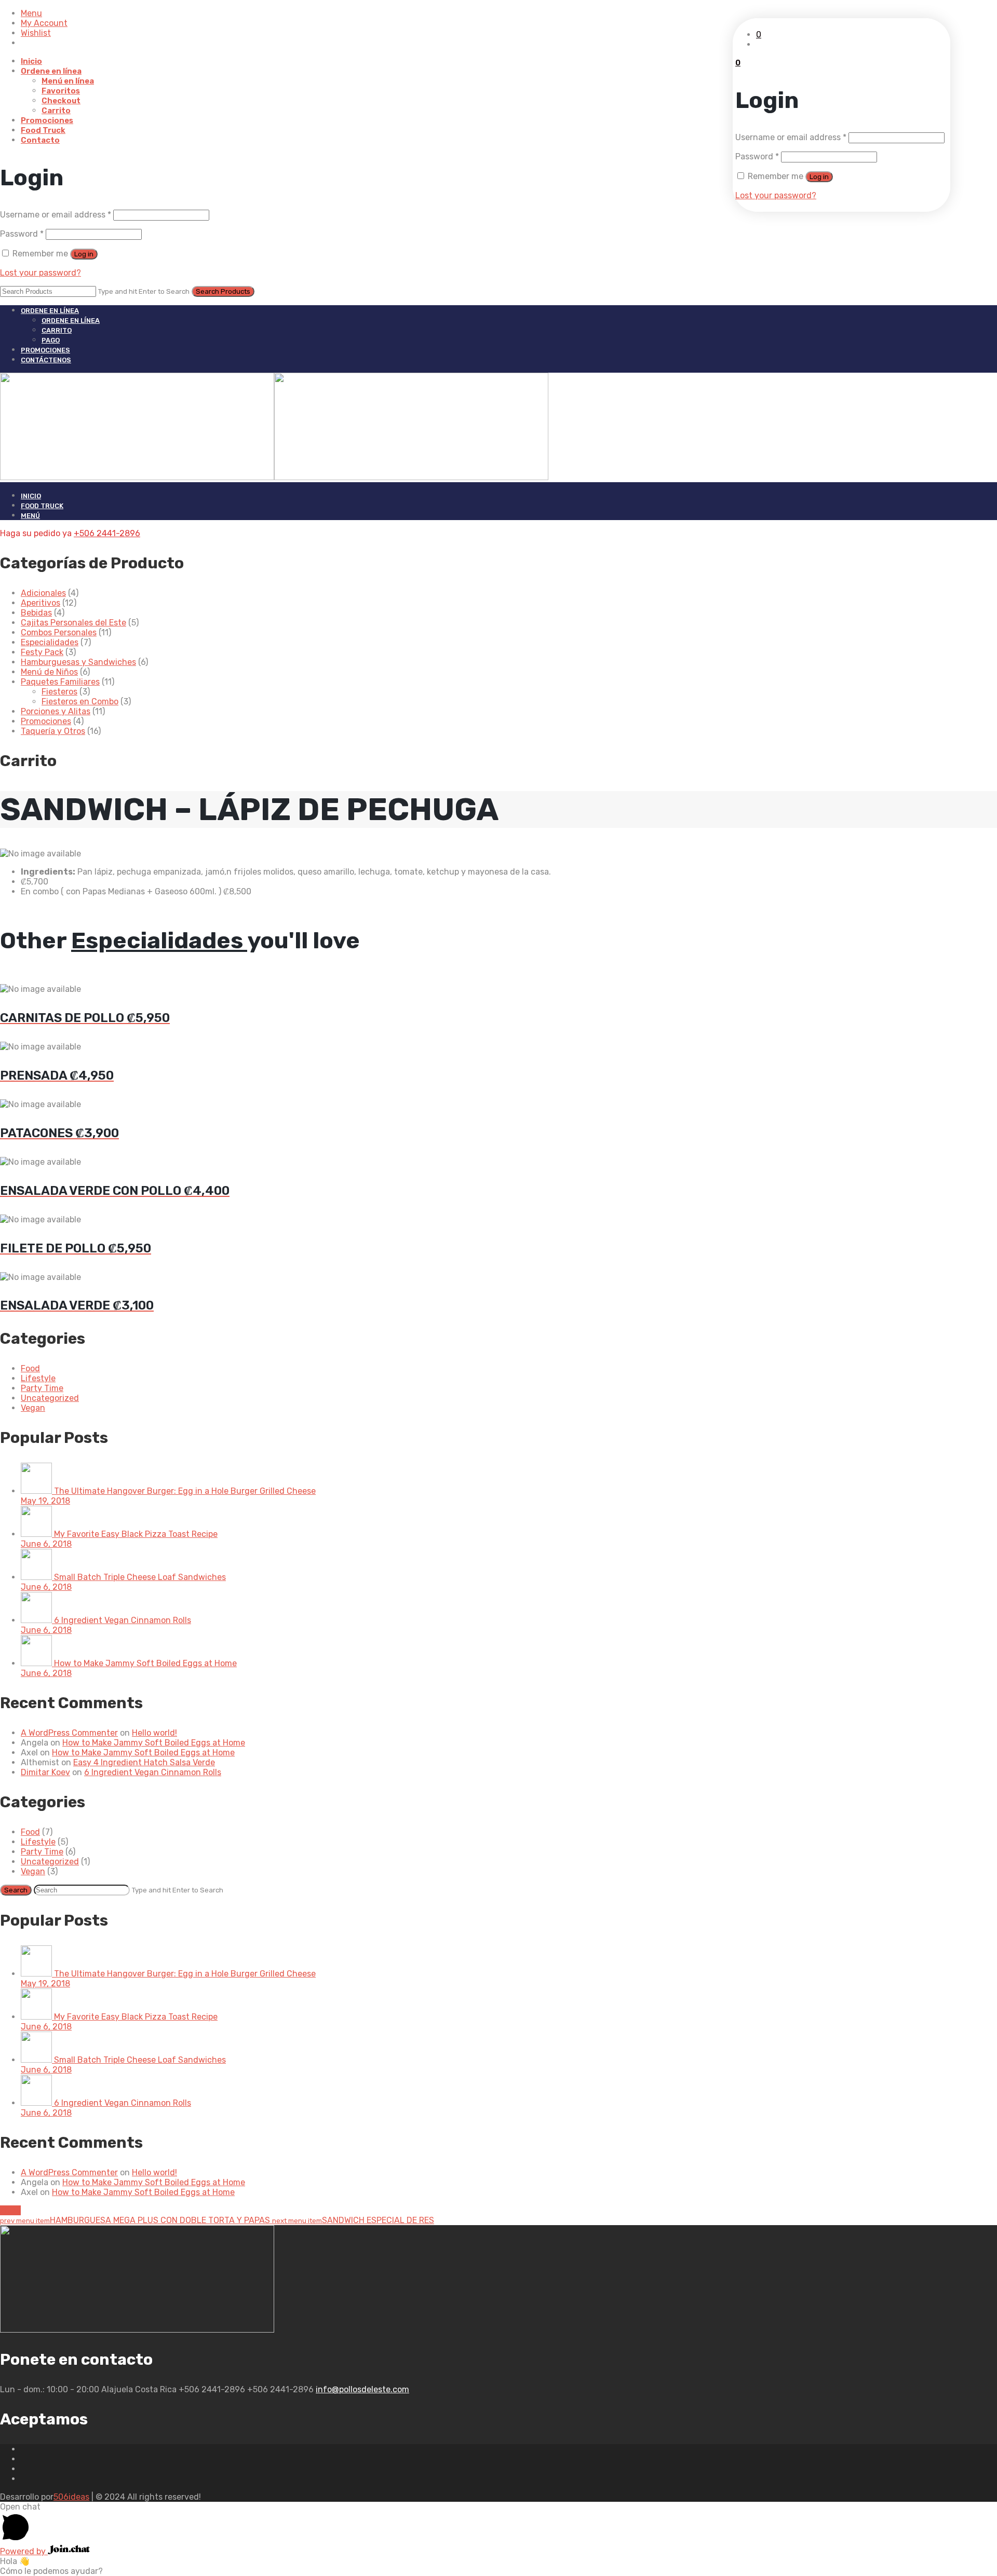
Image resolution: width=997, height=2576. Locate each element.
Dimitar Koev (45, 1772)
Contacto (40, 140)
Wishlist (36, 33)
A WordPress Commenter (69, 1733)
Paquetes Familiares (60, 682)
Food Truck (43, 130)
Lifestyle (38, 1378)
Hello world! (154, 1733)
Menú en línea (68, 81)
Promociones (47, 120)
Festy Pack (42, 652)
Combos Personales (59, 632)
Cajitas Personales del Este (73, 623)
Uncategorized (50, 1398)
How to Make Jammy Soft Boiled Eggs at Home (154, 1743)
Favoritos (61, 91)
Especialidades (50, 642)
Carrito (56, 111)
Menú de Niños (49, 672)
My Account (44, 23)
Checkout (61, 101)
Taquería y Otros (53, 731)
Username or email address (56, 215)
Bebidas (36, 613)
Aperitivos (41, 603)
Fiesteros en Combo (80, 701)
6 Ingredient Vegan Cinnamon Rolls (153, 1772)
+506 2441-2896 (107, 533)
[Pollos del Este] (274, 477)
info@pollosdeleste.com (362, 2389)
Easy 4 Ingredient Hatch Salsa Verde (144, 1762)
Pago (51, 340)
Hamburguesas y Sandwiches (78, 662)
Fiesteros (59, 692)
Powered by (24, 2551)
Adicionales (43, 593)
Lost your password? (41, 273)
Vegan (33, 1408)
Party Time (42, 1388)
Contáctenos (46, 360)
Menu (31, 13)
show (10, 2210)
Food (30, 1368)
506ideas (71, 2497)
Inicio (31, 61)
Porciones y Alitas (56, 711)
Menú (30, 516)
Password (22, 234)
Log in (84, 254)
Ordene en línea (51, 71)
